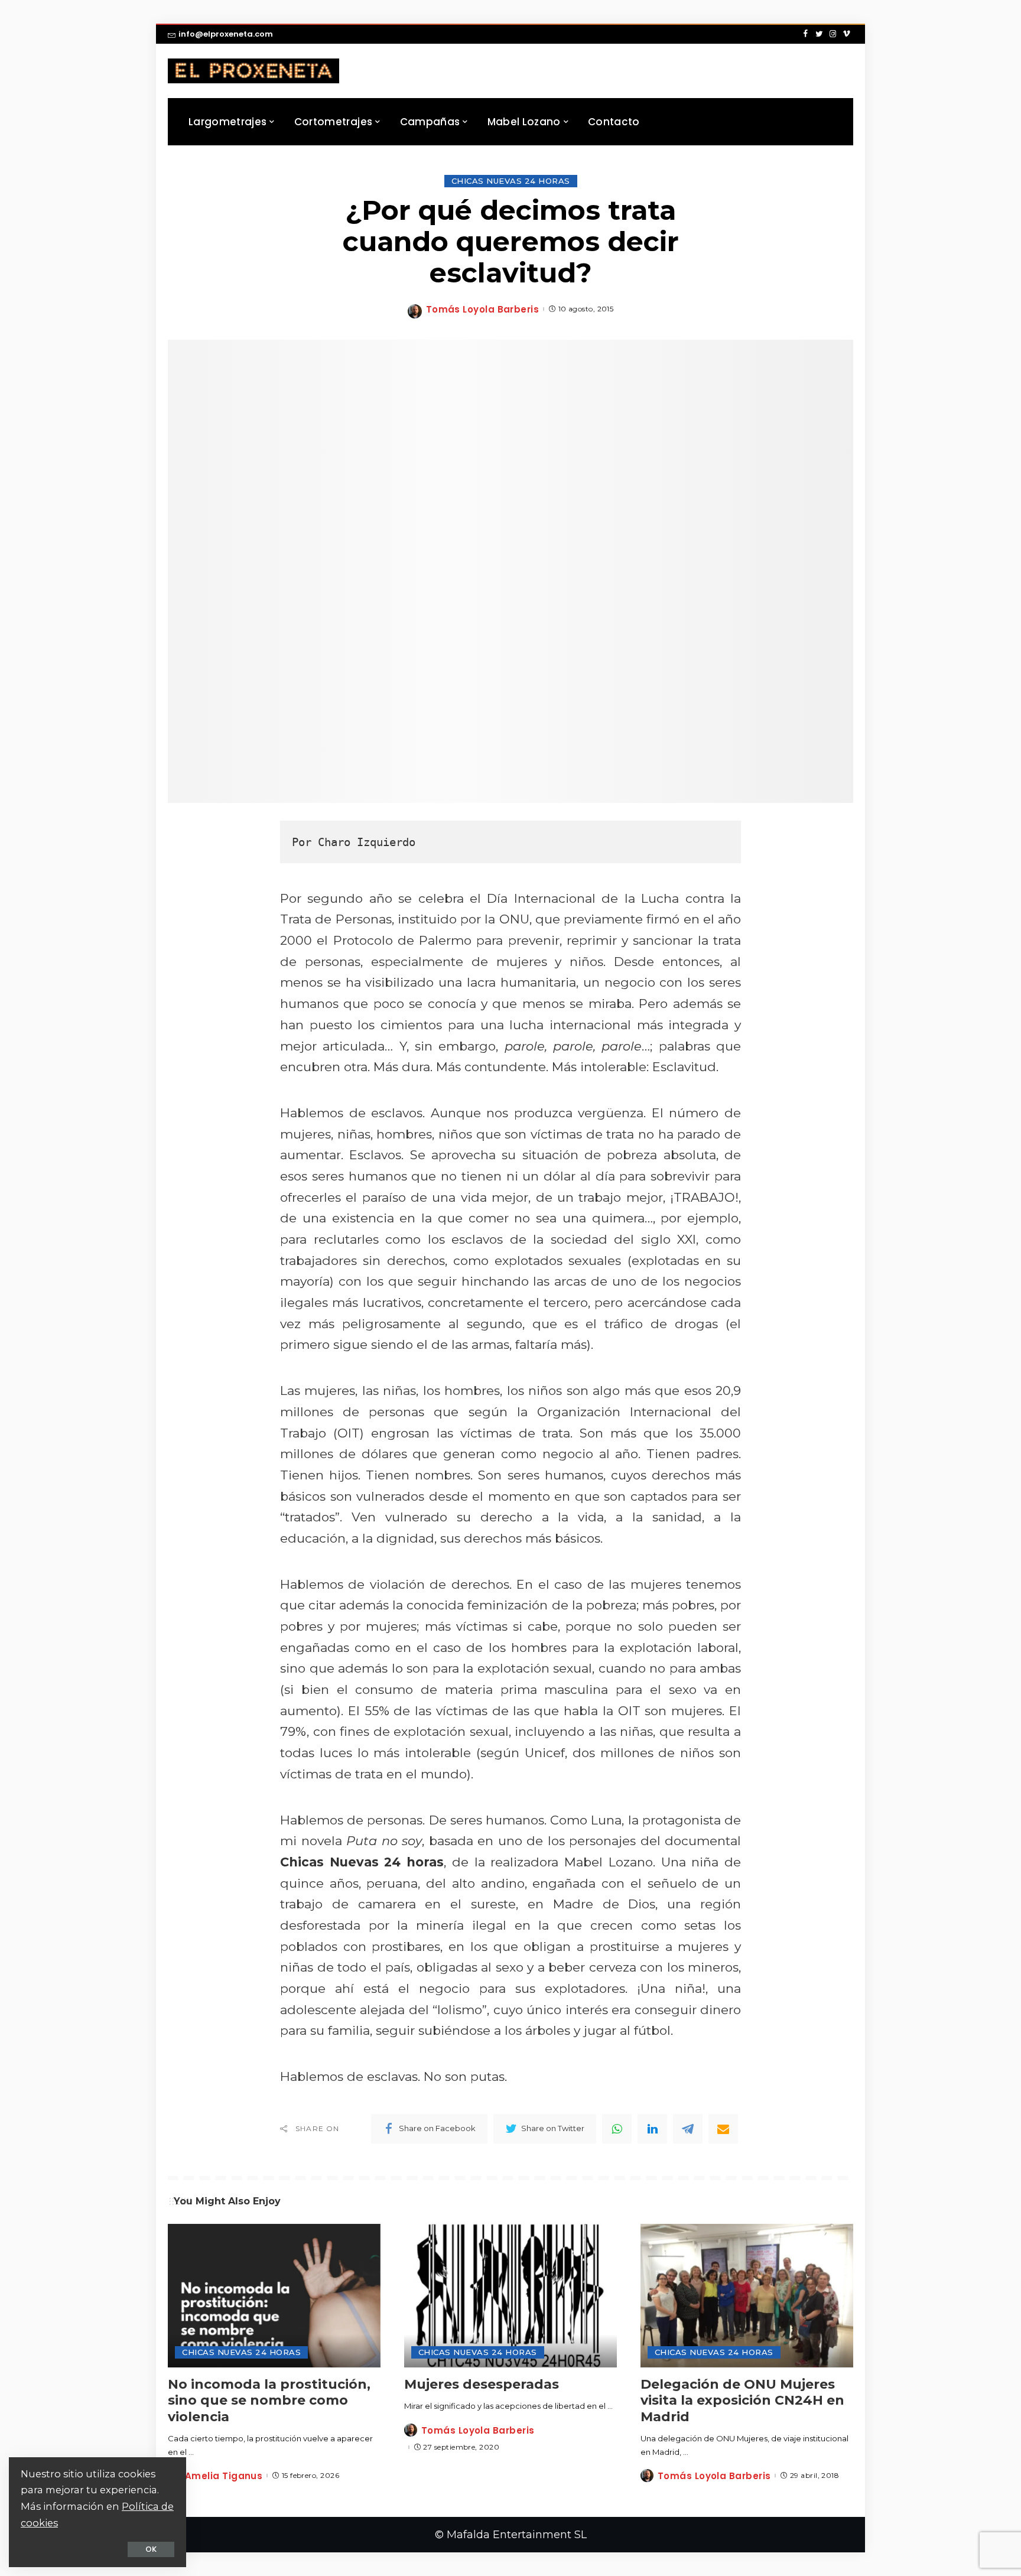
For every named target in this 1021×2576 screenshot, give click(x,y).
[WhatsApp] (617, 2129)
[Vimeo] (846, 34)
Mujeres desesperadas (482, 2384)
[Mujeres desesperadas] (510, 2296)
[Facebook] (806, 34)
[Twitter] (819, 34)
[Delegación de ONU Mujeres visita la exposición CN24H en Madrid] (747, 2296)
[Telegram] (688, 2129)
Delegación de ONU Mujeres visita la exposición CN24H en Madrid (742, 2401)
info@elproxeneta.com (226, 34)
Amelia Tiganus (224, 2476)
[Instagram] (833, 34)
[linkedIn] (652, 2129)
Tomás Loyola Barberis (482, 309)
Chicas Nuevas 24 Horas (511, 181)
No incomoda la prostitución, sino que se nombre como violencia (269, 2401)
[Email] (723, 2129)
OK (151, 2549)
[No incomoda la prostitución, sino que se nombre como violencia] (274, 2296)
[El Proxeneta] (253, 71)
